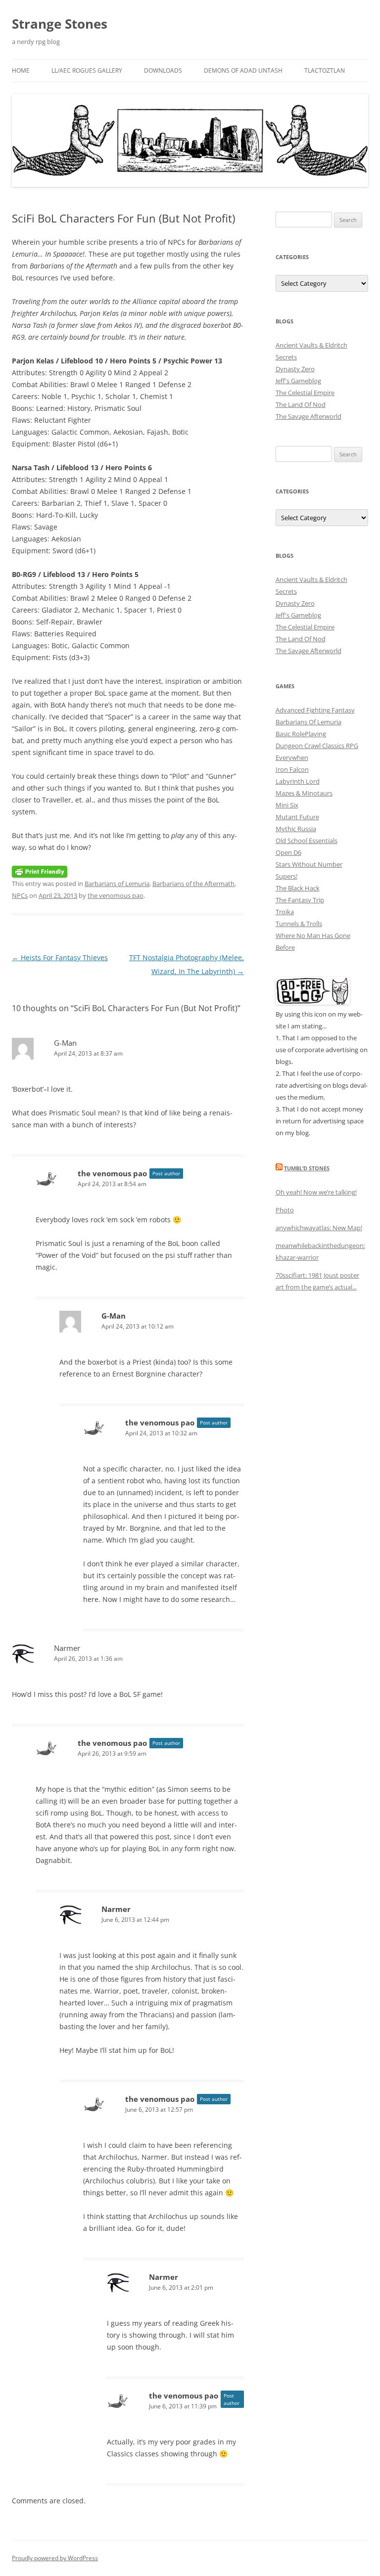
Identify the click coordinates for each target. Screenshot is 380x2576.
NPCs (20, 895)
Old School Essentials (307, 841)
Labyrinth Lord (298, 781)
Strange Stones (60, 24)
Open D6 (288, 852)
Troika (285, 912)
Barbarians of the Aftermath (193, 884)
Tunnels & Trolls (299, 924)
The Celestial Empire (305, 393)
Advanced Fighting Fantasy (315, 710)
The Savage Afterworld (309, 416)
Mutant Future (297, 817)
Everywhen (292, 757)
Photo (285, 1210)
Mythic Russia (296, 829)
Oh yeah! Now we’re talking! (316, 1192)
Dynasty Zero (295, 369)
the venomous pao (116, 895)
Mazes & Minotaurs (304, 793)
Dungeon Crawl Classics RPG (317, 746)
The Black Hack (298, 888)
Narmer (67, 1648)
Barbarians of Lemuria (117, 884)
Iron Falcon (292, 769)
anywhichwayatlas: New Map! (319, 1228)
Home (21, 70)
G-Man (65, 1043)
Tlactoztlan (325, 70)
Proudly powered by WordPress (55, 2558)
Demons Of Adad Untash (243, 70)
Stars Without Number (309, 864)
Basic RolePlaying (301, 734)
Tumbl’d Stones (307, 1168)
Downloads (163, 70)
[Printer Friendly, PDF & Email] (40, 871)
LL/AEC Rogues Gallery (87, 70)
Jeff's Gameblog (298, 381)
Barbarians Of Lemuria (309, 722)
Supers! (286, 876)
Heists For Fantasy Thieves (60, 957)
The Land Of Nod (301, 404)
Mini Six (287, 805)
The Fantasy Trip (300, 900)
